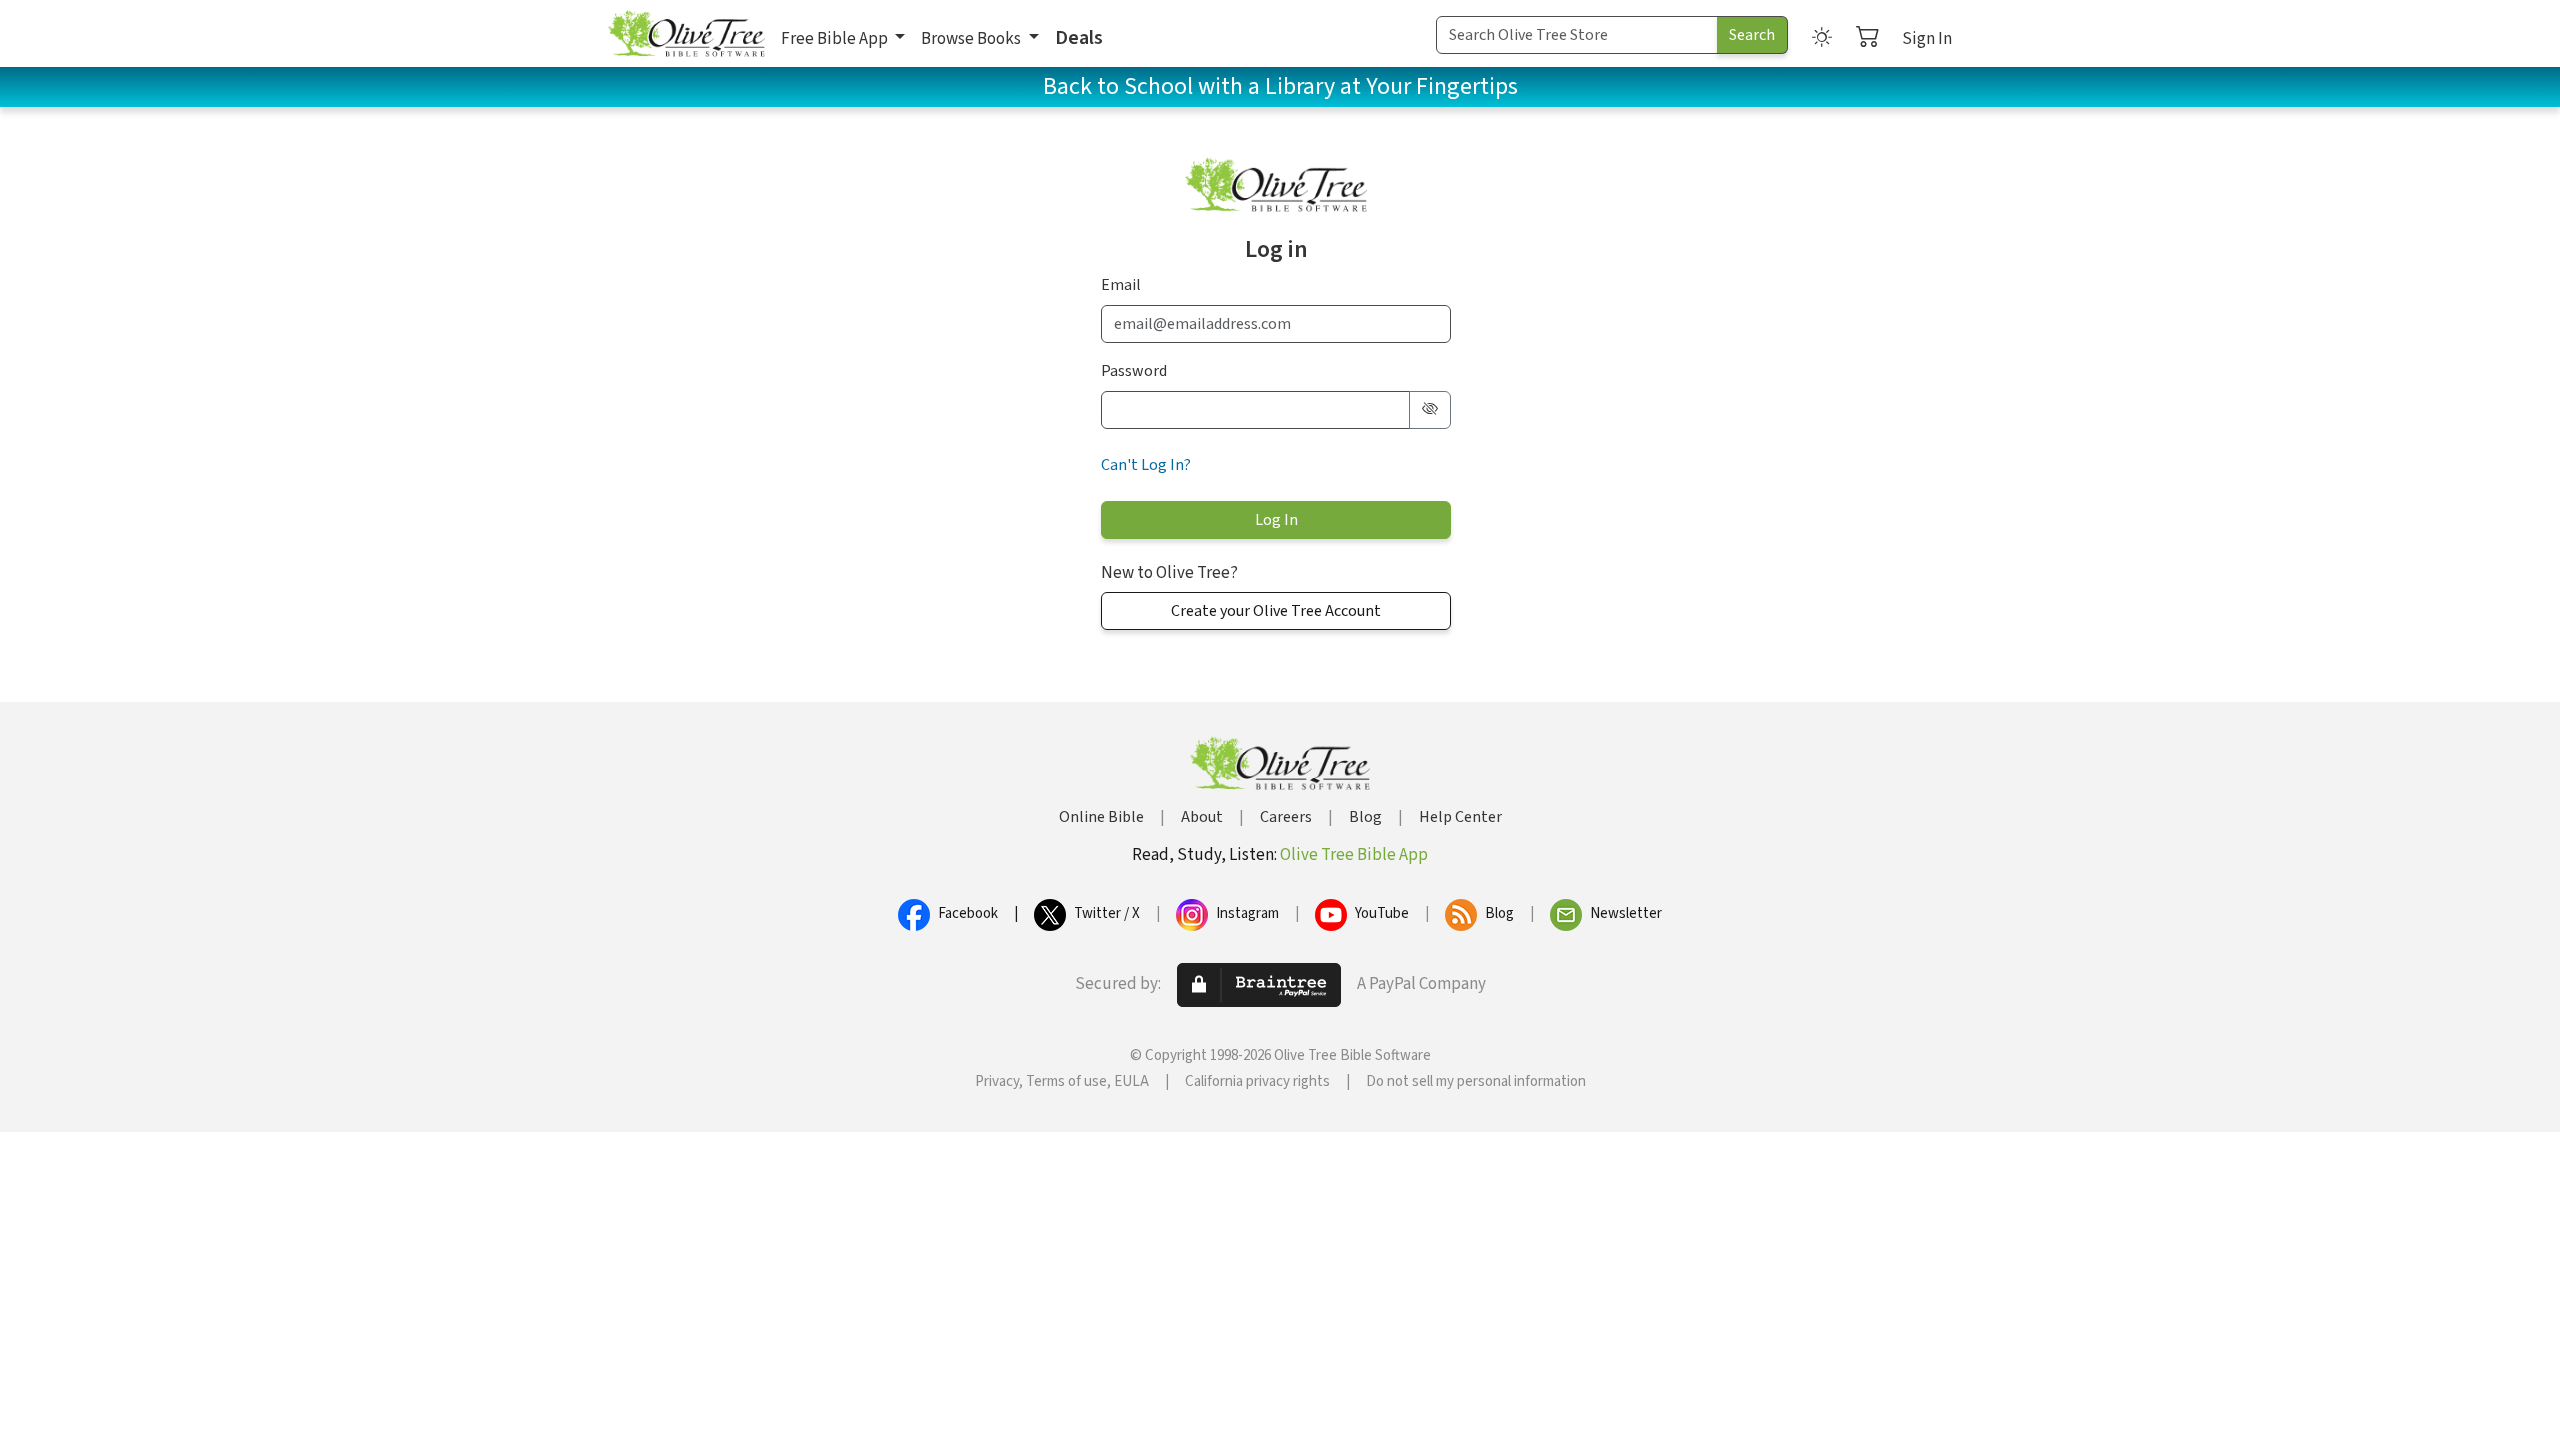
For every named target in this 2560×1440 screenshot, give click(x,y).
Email (1121, 285)
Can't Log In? (1146, 465)
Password (1134, 371)
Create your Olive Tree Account (1276, 611)
